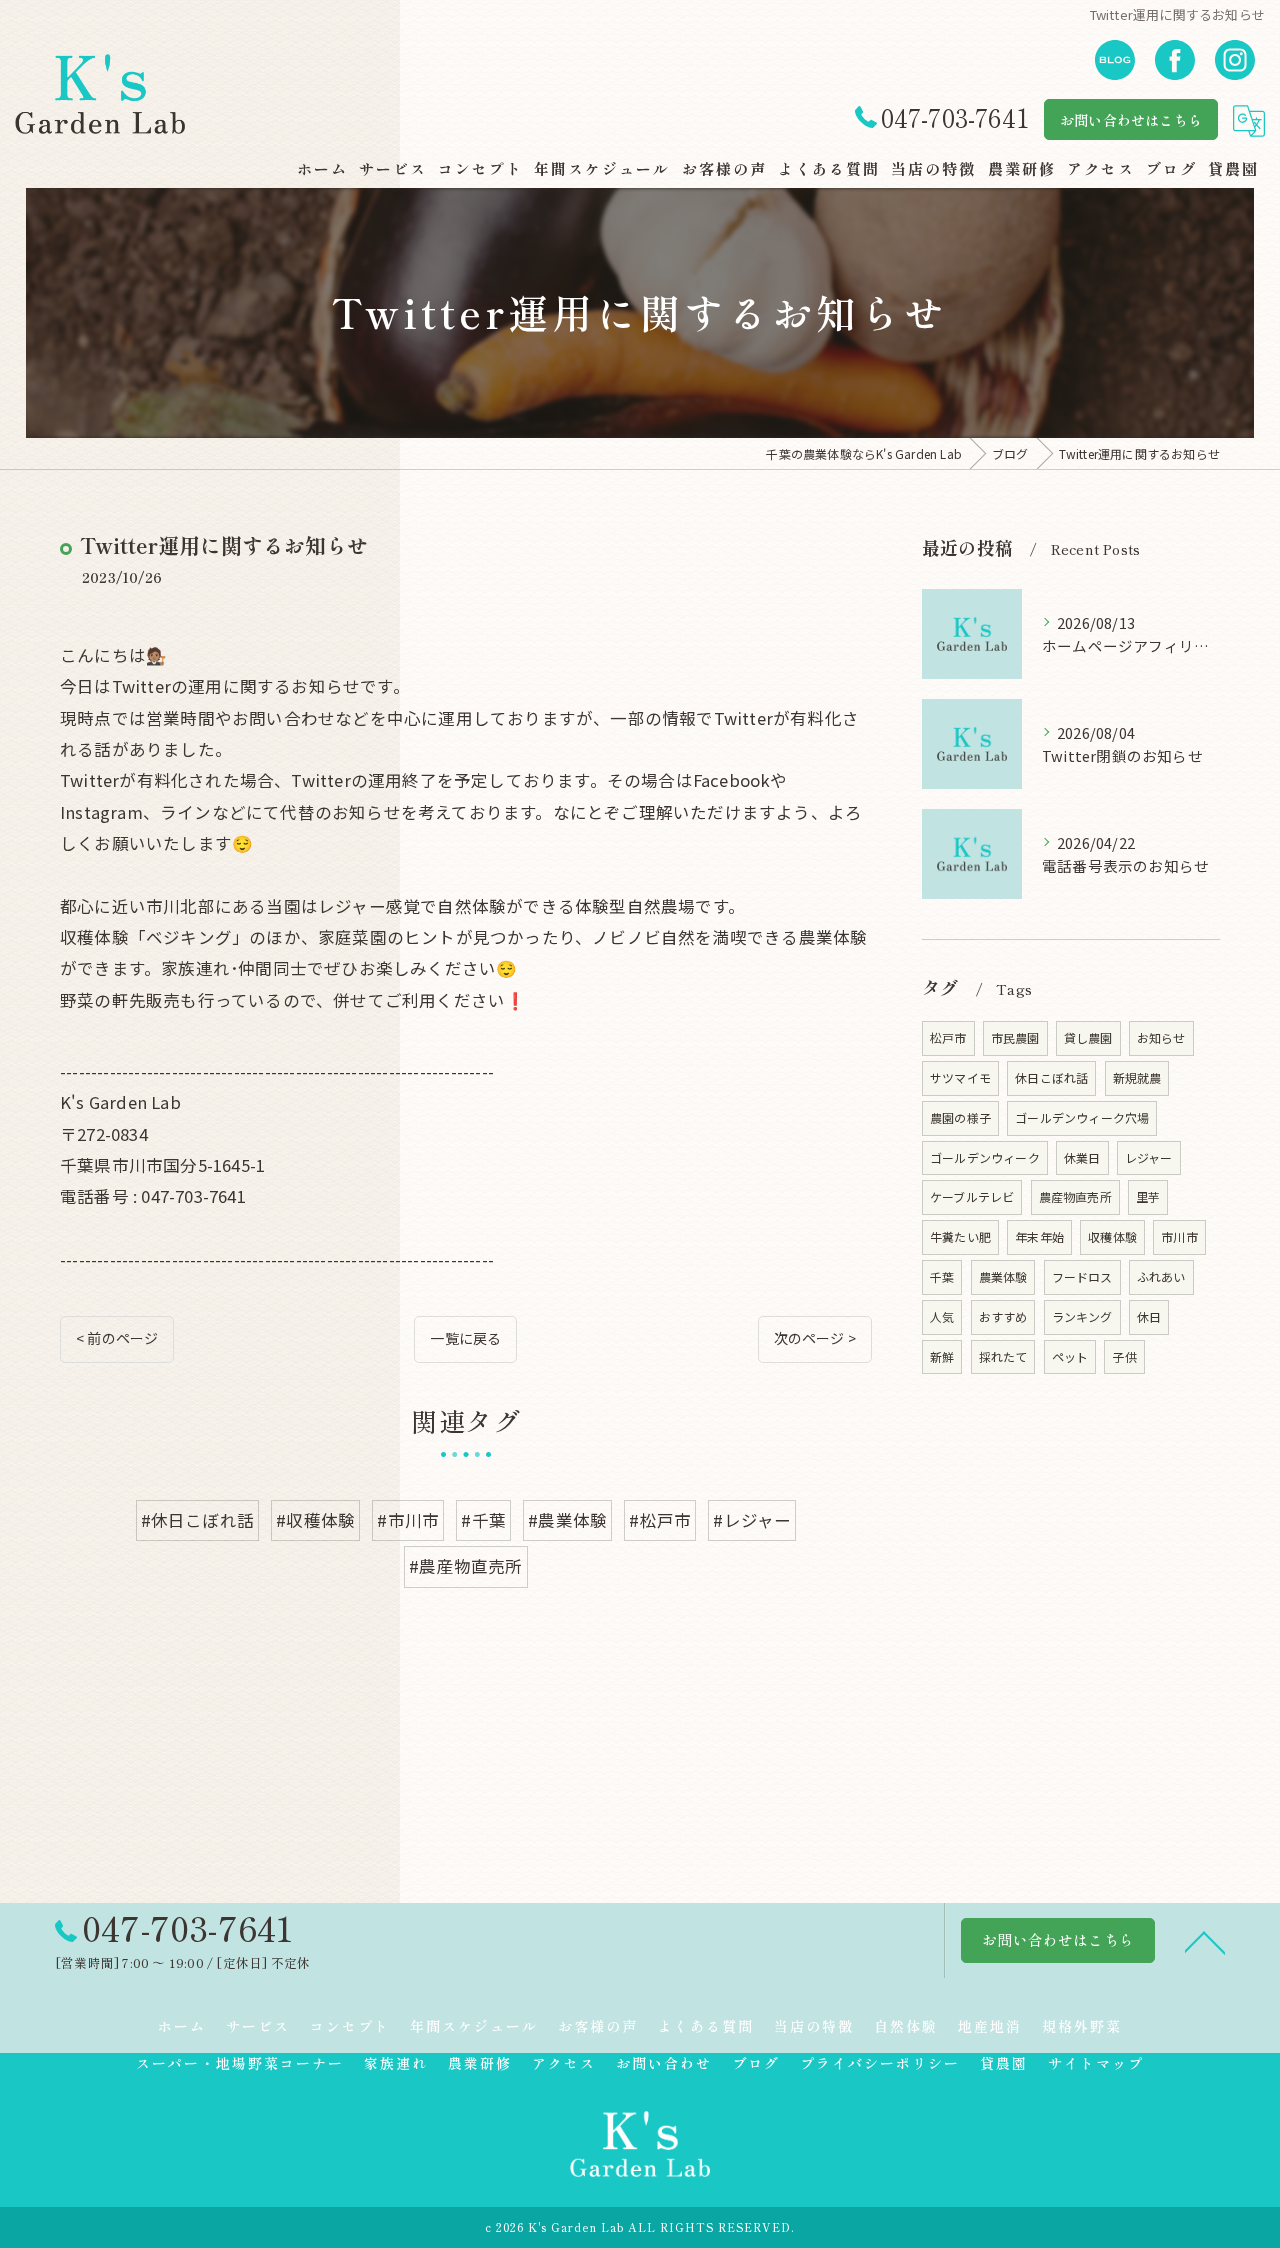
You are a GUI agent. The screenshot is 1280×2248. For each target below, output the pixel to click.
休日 (1149, 1316)
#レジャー (752, 1520)
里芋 (1148, 1196)
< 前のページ (117, 1338)
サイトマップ (1096, 2063)
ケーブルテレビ (972, 1196)
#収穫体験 (315, 1520)
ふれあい (1161, 1276)
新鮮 (942, 1356)
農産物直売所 (1075, 1196)
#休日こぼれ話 (197, 1520)
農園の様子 (960, 1117)
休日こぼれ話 (1051, 1077)
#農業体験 (567, 1520)
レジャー (1149, 1157)
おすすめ (1003, 1316)
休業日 (1082, 1157)
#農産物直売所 (465, 1566)
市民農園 (1015, 1037)
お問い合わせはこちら (1131, 120)
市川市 (1179, 1236)
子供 (1124, 1356)
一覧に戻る (465, 1338)
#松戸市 (660, 1520)
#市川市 (408, 1520)
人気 (942, 1316)
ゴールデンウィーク (985, 1157)
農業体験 (1003, 1276)
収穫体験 (1112, 1236)
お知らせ (1161, 1037)
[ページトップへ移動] (1205, 1941)
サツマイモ (960, 1077)
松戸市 (948, 1037)
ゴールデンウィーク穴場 (1082, 1117)
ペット (1070, 1356)
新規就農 (1137, 1077)
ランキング (1082, 1316)
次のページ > (815, 1338)
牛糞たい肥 (960, 1236)
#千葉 (483, 1520)
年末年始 (1039, 1236)
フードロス (1082, 1276)
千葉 (942, 1276)
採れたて (1003, 1356)
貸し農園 (1088, 1037)
